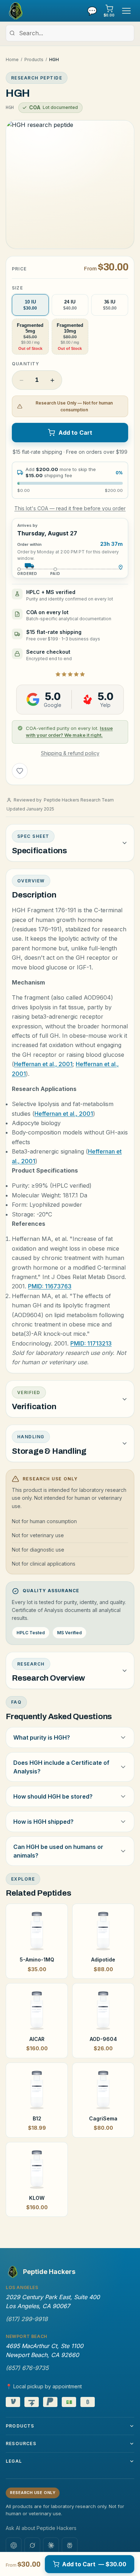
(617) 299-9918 (27, 2319)
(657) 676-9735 (27, 2368)
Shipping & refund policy (70, 753)
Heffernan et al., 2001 (43, 1064)
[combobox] (70, 33)
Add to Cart (76, 433)
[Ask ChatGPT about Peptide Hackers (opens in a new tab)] (14, 2545)
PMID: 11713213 (91, 1343)
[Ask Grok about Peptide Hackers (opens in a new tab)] (32, 2545)
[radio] (30, 305)
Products (34, 60)
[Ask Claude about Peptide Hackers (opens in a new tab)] (51, 2545)
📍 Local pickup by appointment (44, 2386)
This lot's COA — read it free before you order (70, 508)
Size (17, 288)
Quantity (26, 364)
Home (12, 60)
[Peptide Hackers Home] (15, 11)
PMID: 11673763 (50, 1286)
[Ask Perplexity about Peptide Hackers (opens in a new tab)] (70, 2545)
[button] (70, 184)
